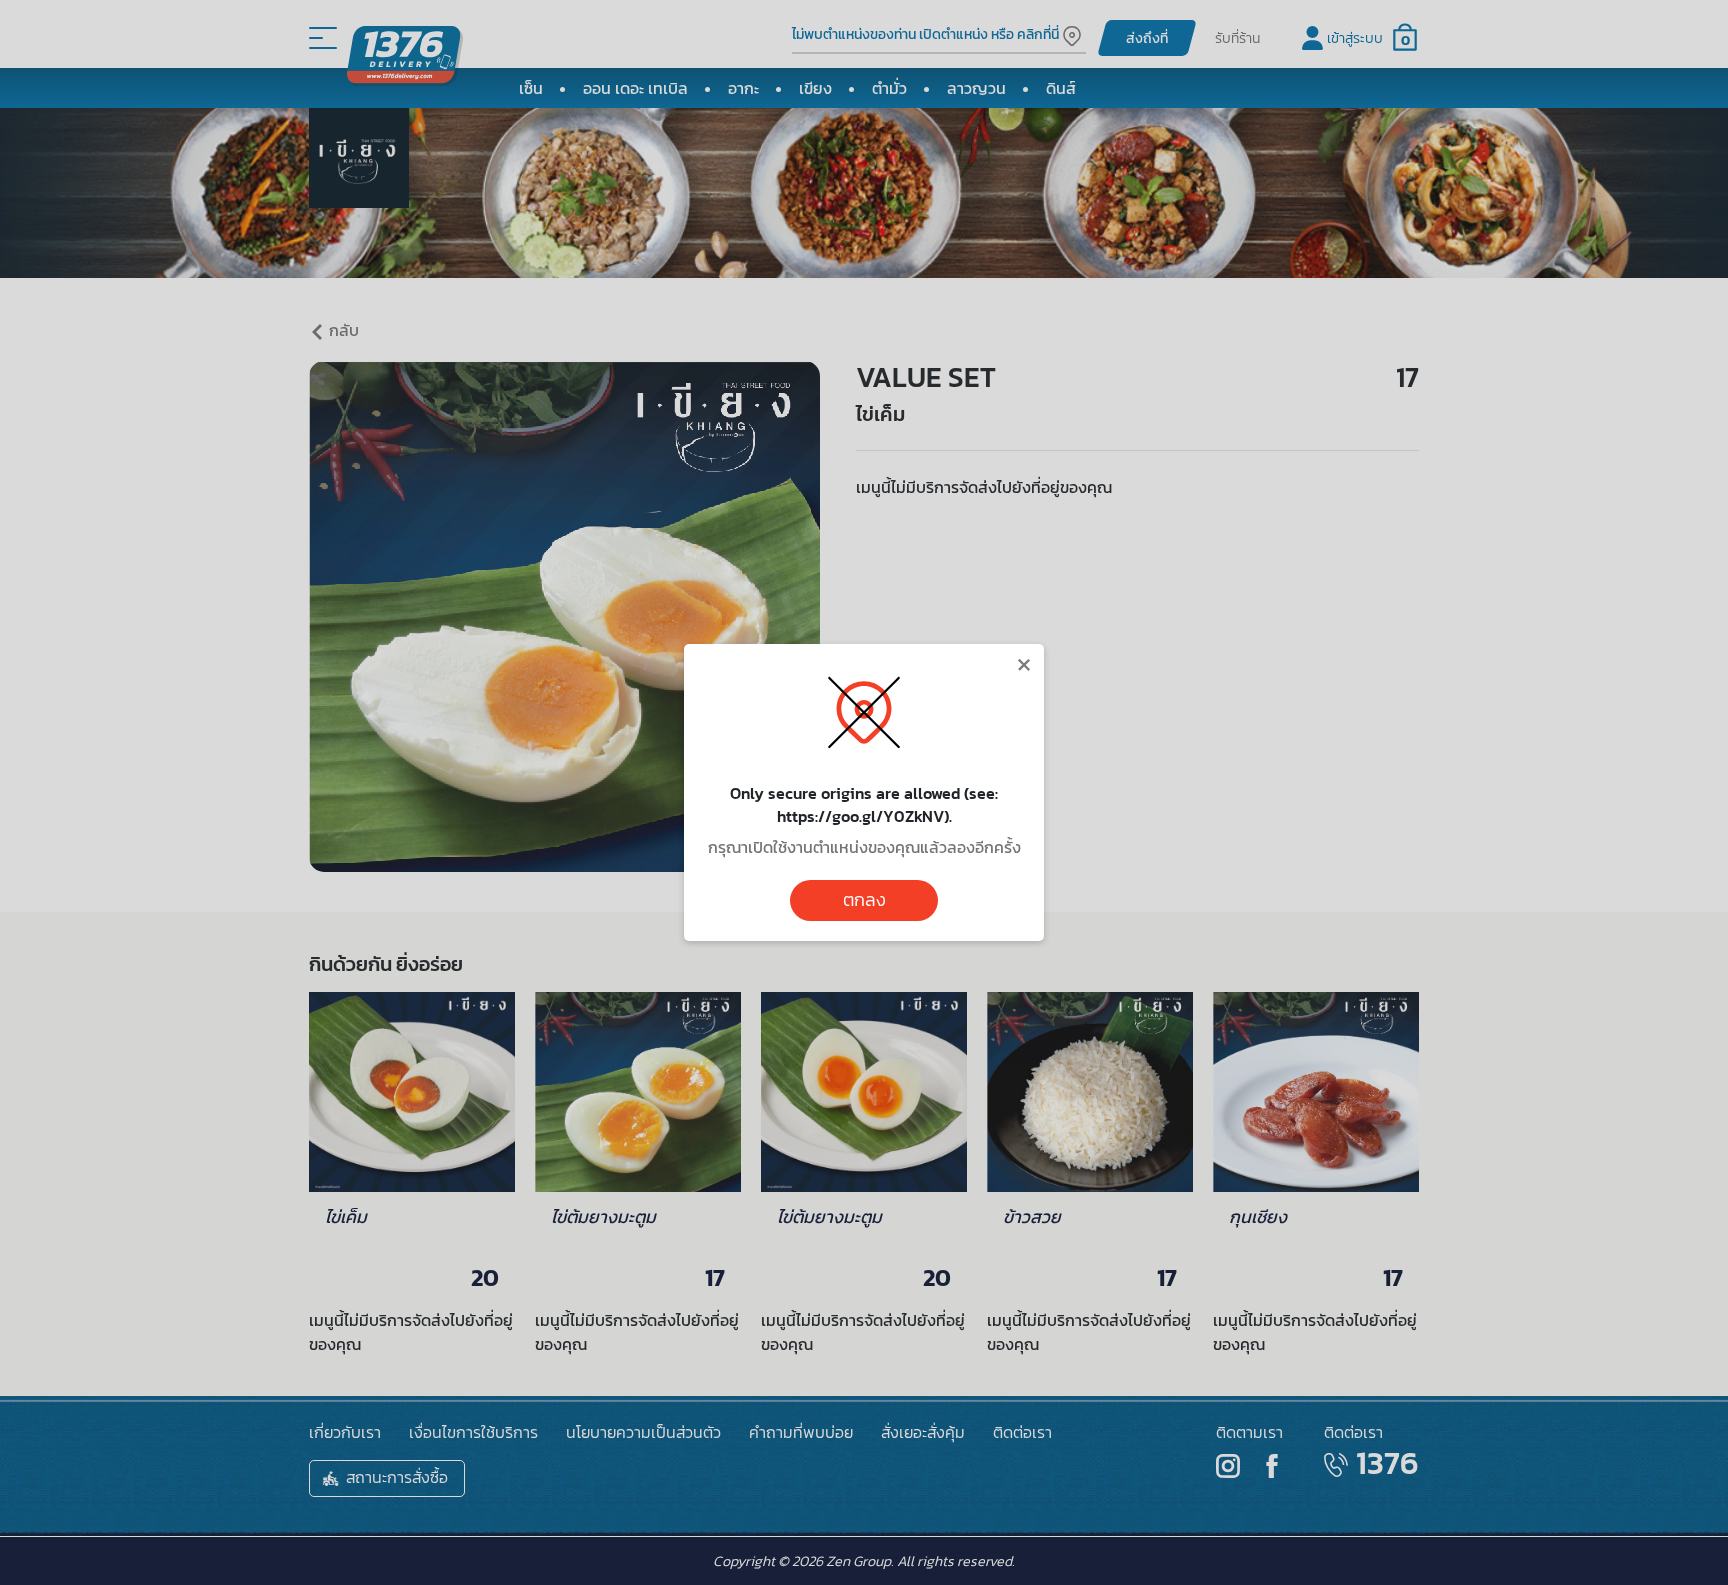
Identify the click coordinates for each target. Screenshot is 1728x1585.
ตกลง (864, 900)
